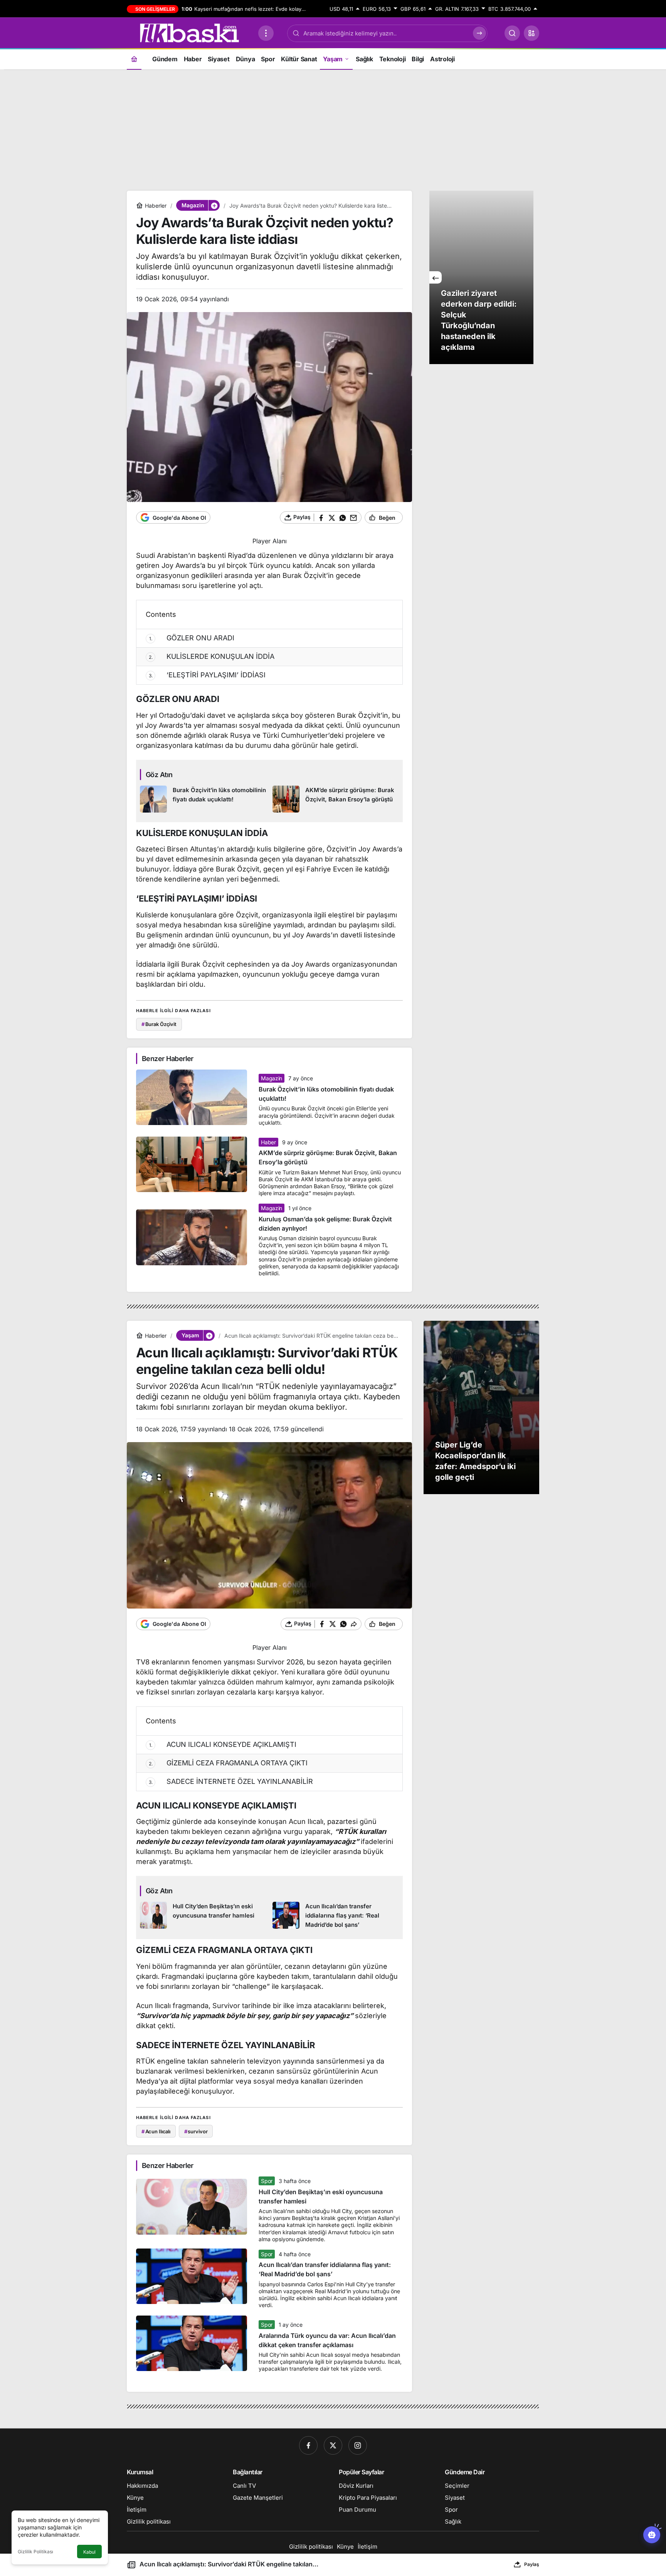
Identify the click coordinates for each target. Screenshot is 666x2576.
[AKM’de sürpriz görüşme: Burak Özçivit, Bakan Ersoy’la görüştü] (336, 799)
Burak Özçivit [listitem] (159, 1024)
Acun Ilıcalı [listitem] (156, 2131)
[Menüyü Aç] (266, 33)
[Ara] (512, 33)
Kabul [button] (89, 2552)
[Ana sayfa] (134, 59)
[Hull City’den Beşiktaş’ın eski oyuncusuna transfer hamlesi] (203, 1916)
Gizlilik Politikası (35, 2552)
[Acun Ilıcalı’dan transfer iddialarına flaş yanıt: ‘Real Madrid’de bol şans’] (336, 1916)
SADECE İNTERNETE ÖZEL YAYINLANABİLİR (231, 1781)
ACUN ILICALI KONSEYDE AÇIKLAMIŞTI (223, 1744)
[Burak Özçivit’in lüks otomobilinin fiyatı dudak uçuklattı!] (203, 799)
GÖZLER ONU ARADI (192, 638)
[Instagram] (358, 2445)
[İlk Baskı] (189, 32)
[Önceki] (436, 277)
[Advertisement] (333, 129)
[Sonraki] (527, 277)
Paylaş (532, 2564)
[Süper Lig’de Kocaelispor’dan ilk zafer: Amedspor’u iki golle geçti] (481, 1407)
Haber (268, 1142)
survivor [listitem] (196, 2131)
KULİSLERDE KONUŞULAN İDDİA (212, 656)
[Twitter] (333, 2445)
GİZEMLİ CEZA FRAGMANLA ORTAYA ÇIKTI (228, 1763)
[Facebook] (308, 2445)
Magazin (272, 1078)
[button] (531, 33)
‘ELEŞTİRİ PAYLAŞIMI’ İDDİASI (207, 675)
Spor (267, 2181)
